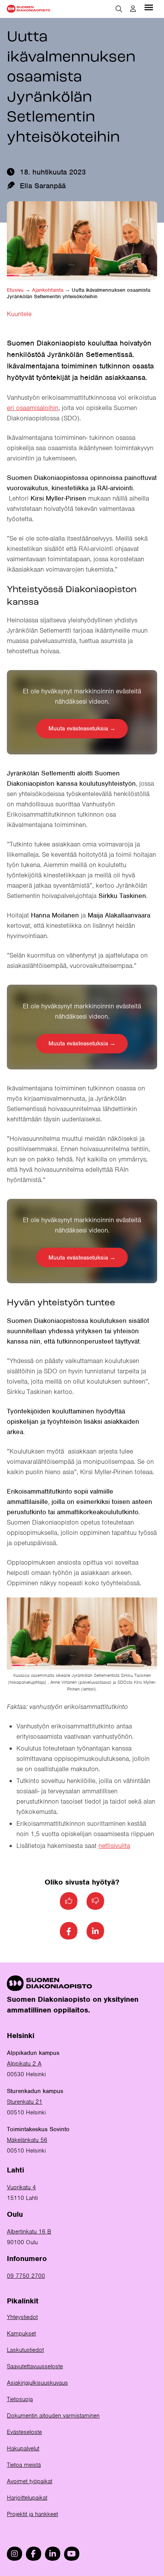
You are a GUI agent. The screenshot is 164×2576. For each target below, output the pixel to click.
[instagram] (14, 2554)
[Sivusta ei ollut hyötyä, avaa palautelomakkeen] (95, 1901)
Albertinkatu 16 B (29, 2232)
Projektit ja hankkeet (32, 2514)
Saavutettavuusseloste (35, 2366)
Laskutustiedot (25, 2350)
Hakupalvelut (23, 2448)
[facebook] (34, 2554)
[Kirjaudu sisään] (133, 9)
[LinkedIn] (95, 1931)
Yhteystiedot (22, 2317)
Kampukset (21, 2334)
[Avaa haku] (119, 9)
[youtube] (72, 2554)
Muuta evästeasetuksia (78, 728)
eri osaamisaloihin (33, 408)
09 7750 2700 (26, 2276)
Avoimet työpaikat (30, 2481)
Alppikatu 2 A (24, 2064)
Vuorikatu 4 (21, 2187)
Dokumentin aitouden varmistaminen (53, 2416)
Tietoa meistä (24, 2465)
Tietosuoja (20, 2399)
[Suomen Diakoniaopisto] (29, 9)
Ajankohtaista (48, 290)
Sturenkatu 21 (25, 2102)
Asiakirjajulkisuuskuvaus (37, 2383)
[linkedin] (53, 2554)
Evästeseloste (24, 2432)
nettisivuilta (114, 1846)
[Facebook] (69, 1931)
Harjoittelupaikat (27, 2498)
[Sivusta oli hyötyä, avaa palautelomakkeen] (69, 1901)
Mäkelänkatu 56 (27, 2140)
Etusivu (15, 290)
